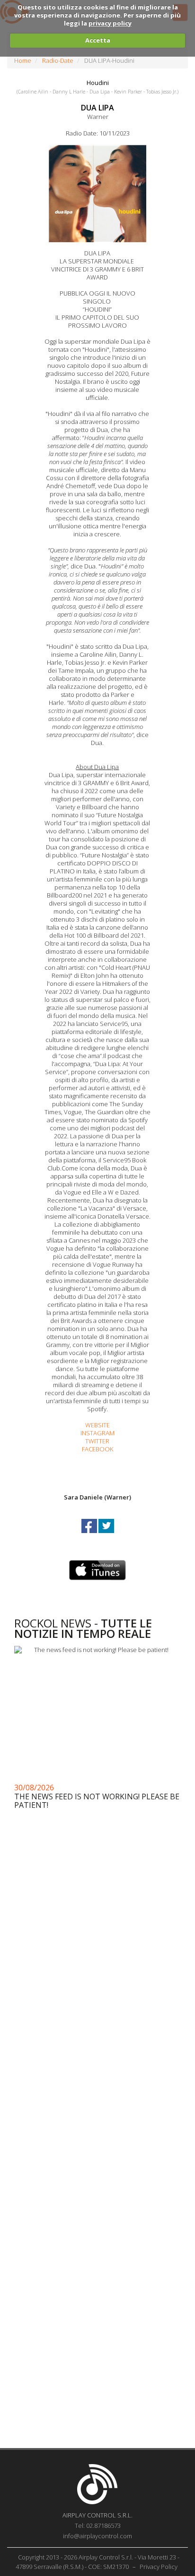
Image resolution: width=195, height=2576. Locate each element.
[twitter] (106, 1534)
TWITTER (97, 1441)
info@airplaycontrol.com (97, 2536)
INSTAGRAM (97, 1433)
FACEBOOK (97, 1449)
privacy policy (110, 23)
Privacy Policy (159, 2567)
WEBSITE (97, 1425)
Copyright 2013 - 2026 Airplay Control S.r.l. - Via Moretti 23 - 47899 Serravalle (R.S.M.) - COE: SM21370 (98, 2562)
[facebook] (90, 1534)
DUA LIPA (97, 108)
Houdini (98, 83)
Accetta (98, 40)
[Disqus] (97, 2064)
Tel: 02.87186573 (98, 2525)
